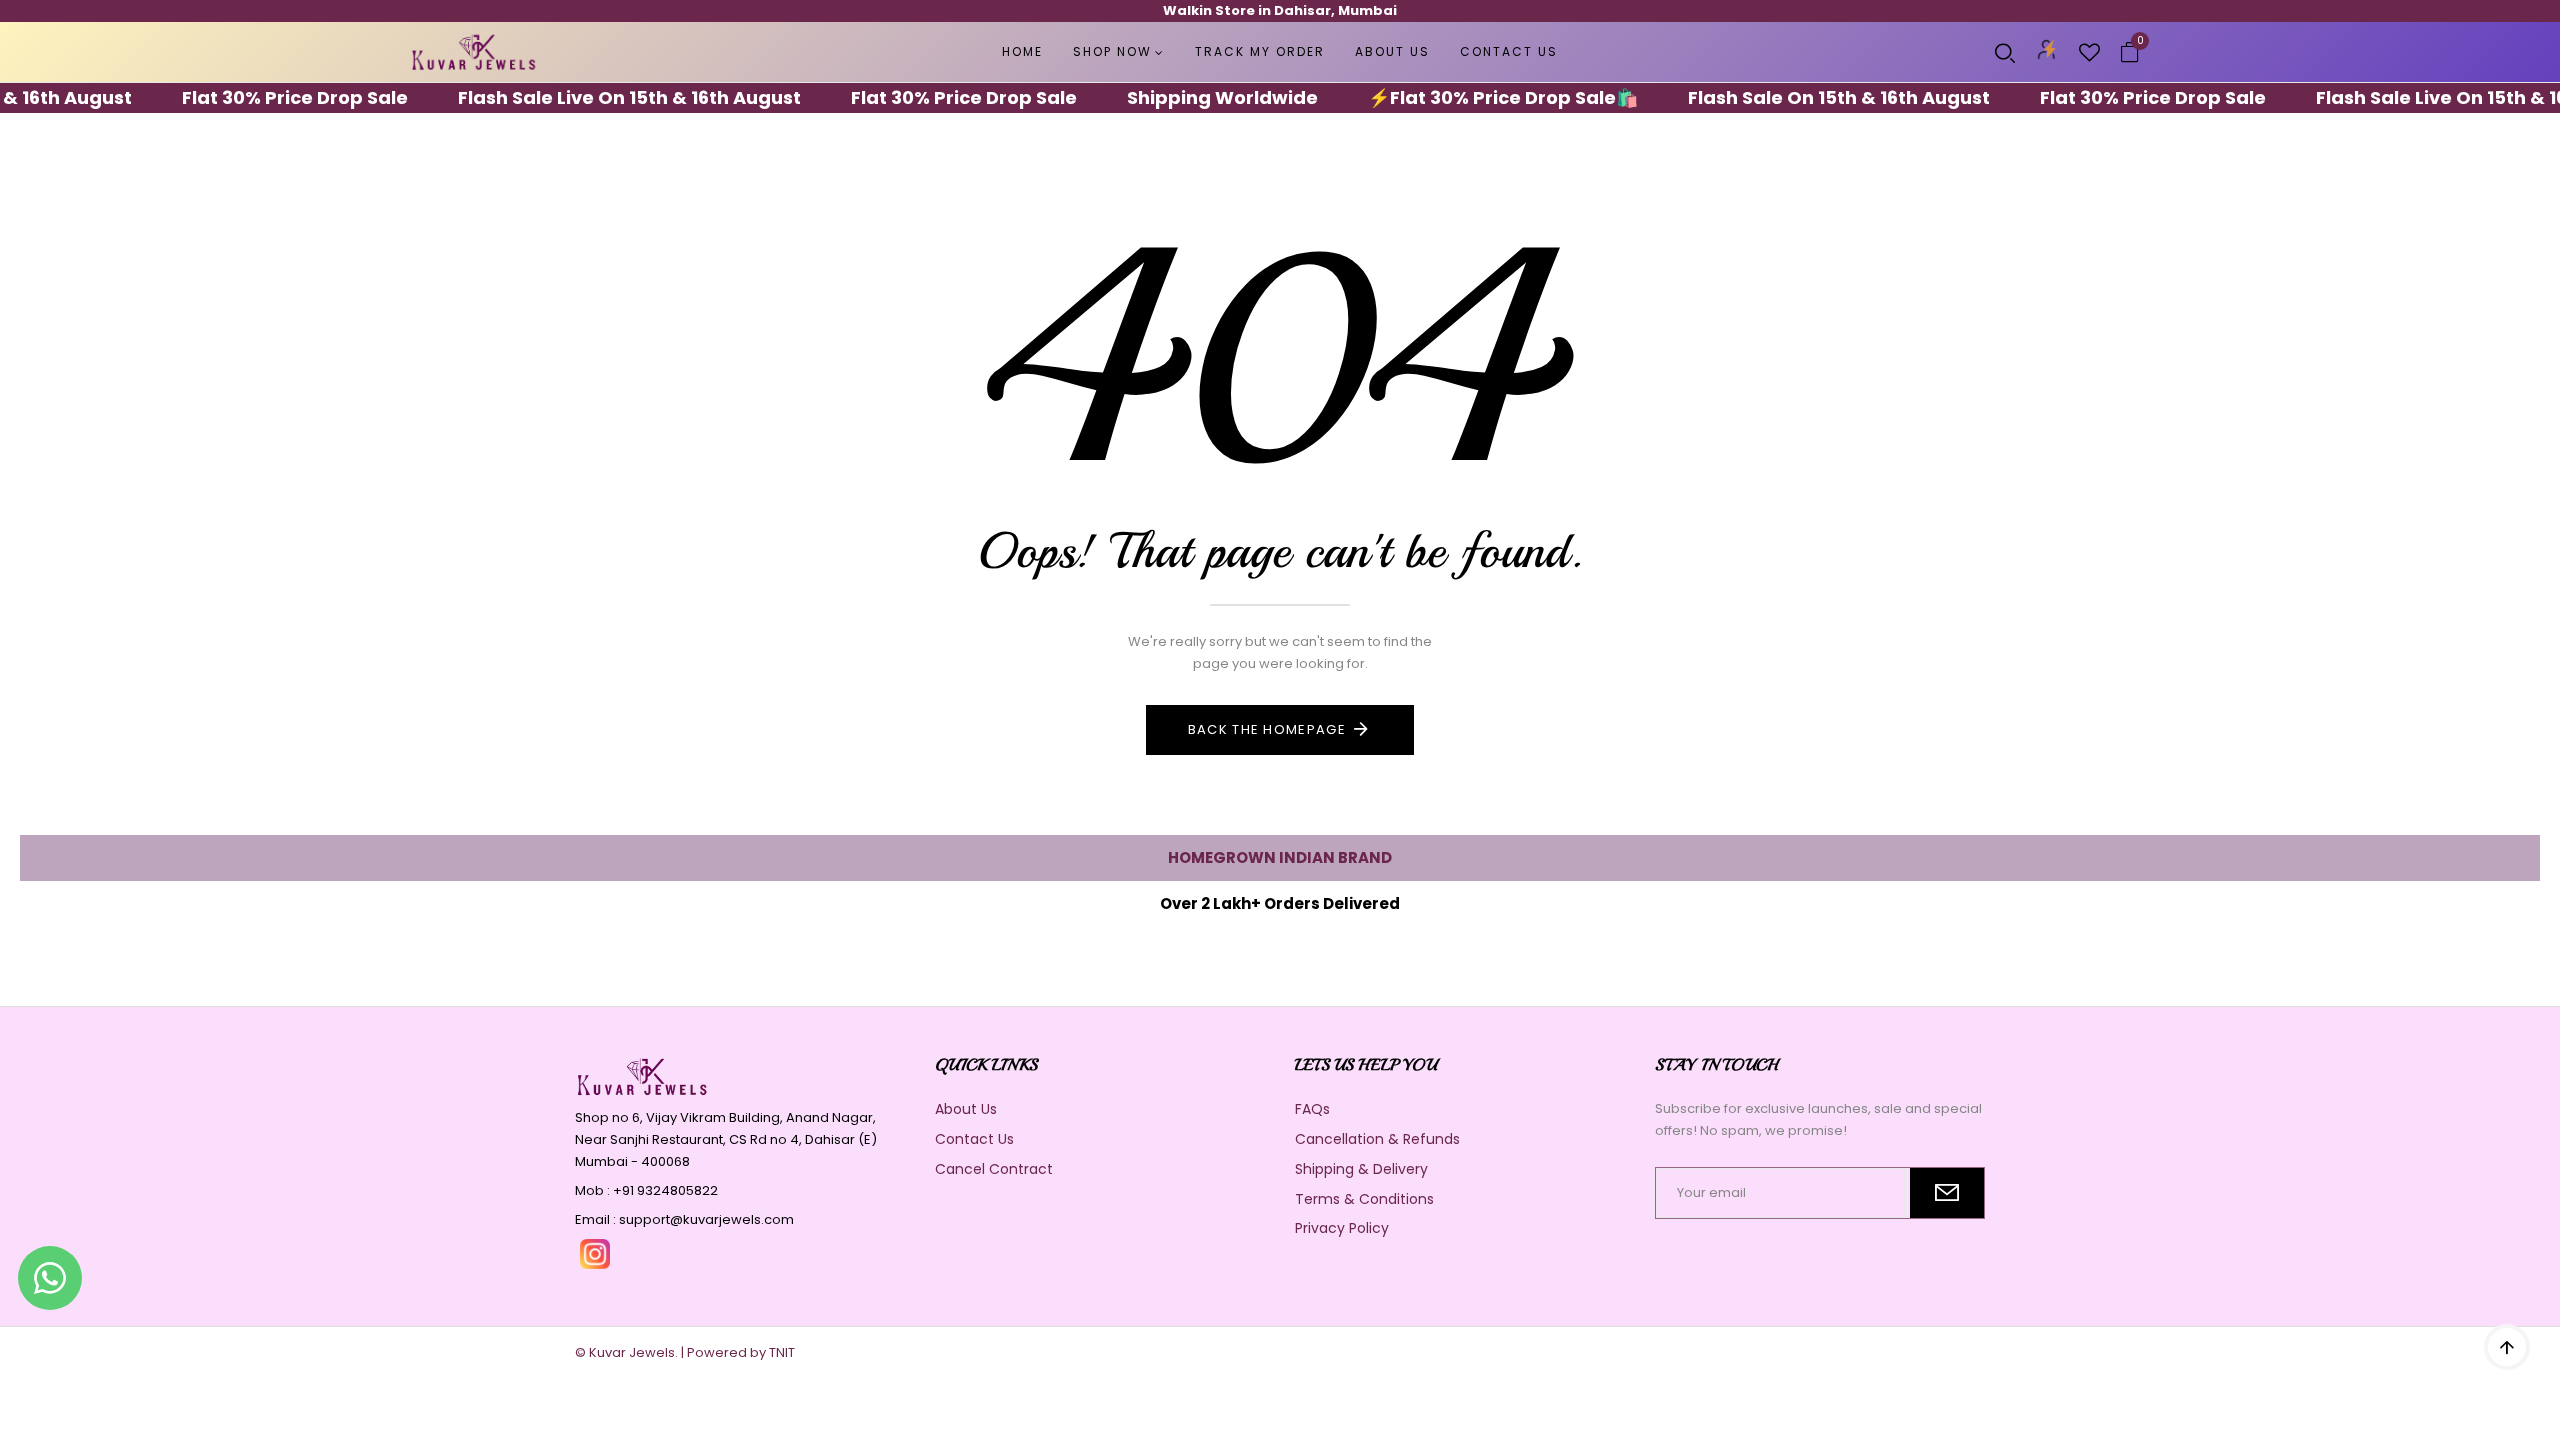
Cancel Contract (994, 1169)
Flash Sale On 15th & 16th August (1801, 97)
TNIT (782, 1352)
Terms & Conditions (1364, 1199)
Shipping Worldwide (1184, 97)
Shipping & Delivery (1361, 1169)
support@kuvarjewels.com (706, 1219)
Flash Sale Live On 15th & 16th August (591, 97)
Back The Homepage (1267, 729)
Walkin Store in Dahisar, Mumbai (1280, 10)
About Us (966, 1109)
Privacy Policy (1342, 1228)
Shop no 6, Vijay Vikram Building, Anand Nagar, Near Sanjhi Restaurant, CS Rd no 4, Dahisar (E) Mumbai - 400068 (726, 1139)
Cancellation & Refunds (1377, 1139)
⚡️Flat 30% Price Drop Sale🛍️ (1465, 97)
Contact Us (974, 1139)
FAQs (1312, 1109)
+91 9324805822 (665, 1190)
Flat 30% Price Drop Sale (257, 97)
